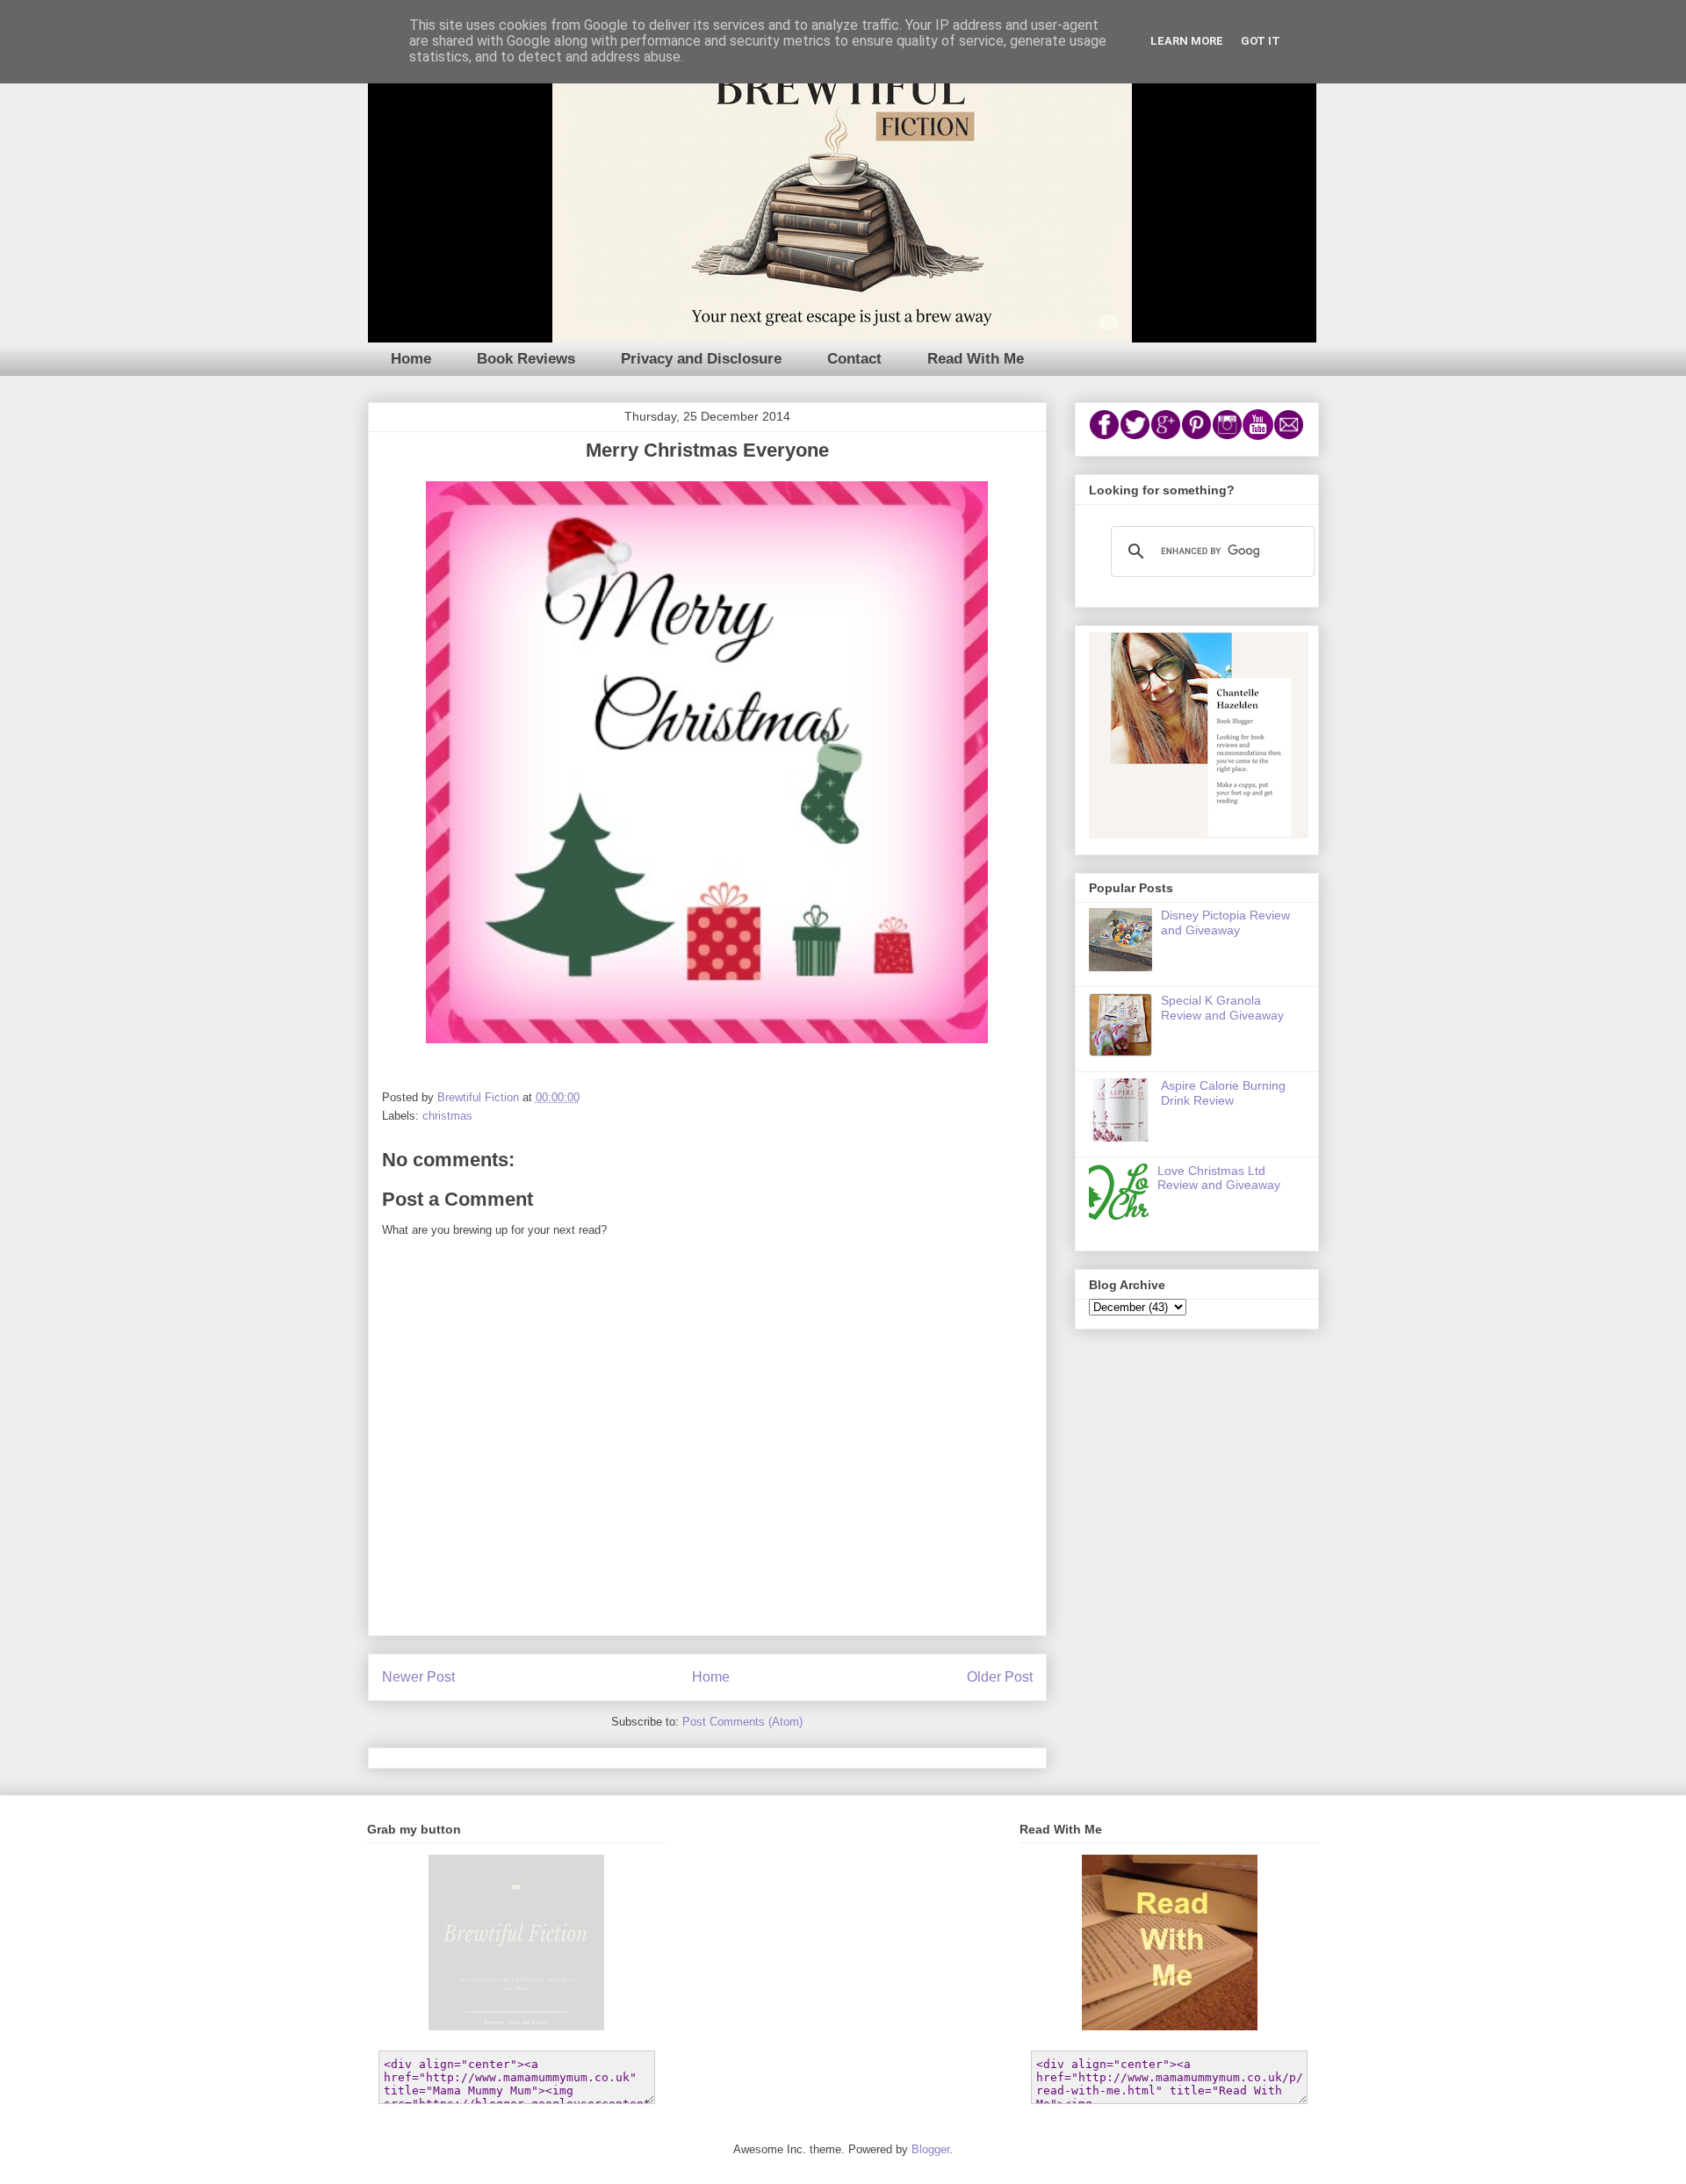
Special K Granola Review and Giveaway (1222, 1008)
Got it (1261, 41)
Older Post (1000, 1677)
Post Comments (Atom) (742, 1722)
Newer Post (418, 1677)
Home (411, 359)
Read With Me (976, 359)
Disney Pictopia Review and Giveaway (1225, 923)
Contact (854, 359)
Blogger (930, 2149)
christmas (447, 1116)
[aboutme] (1199, 834)
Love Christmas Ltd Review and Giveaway (1219, 1178)
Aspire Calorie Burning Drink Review (1223, 1093)
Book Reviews (526, 359)
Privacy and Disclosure (701, 359)
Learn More (1187, 41)
